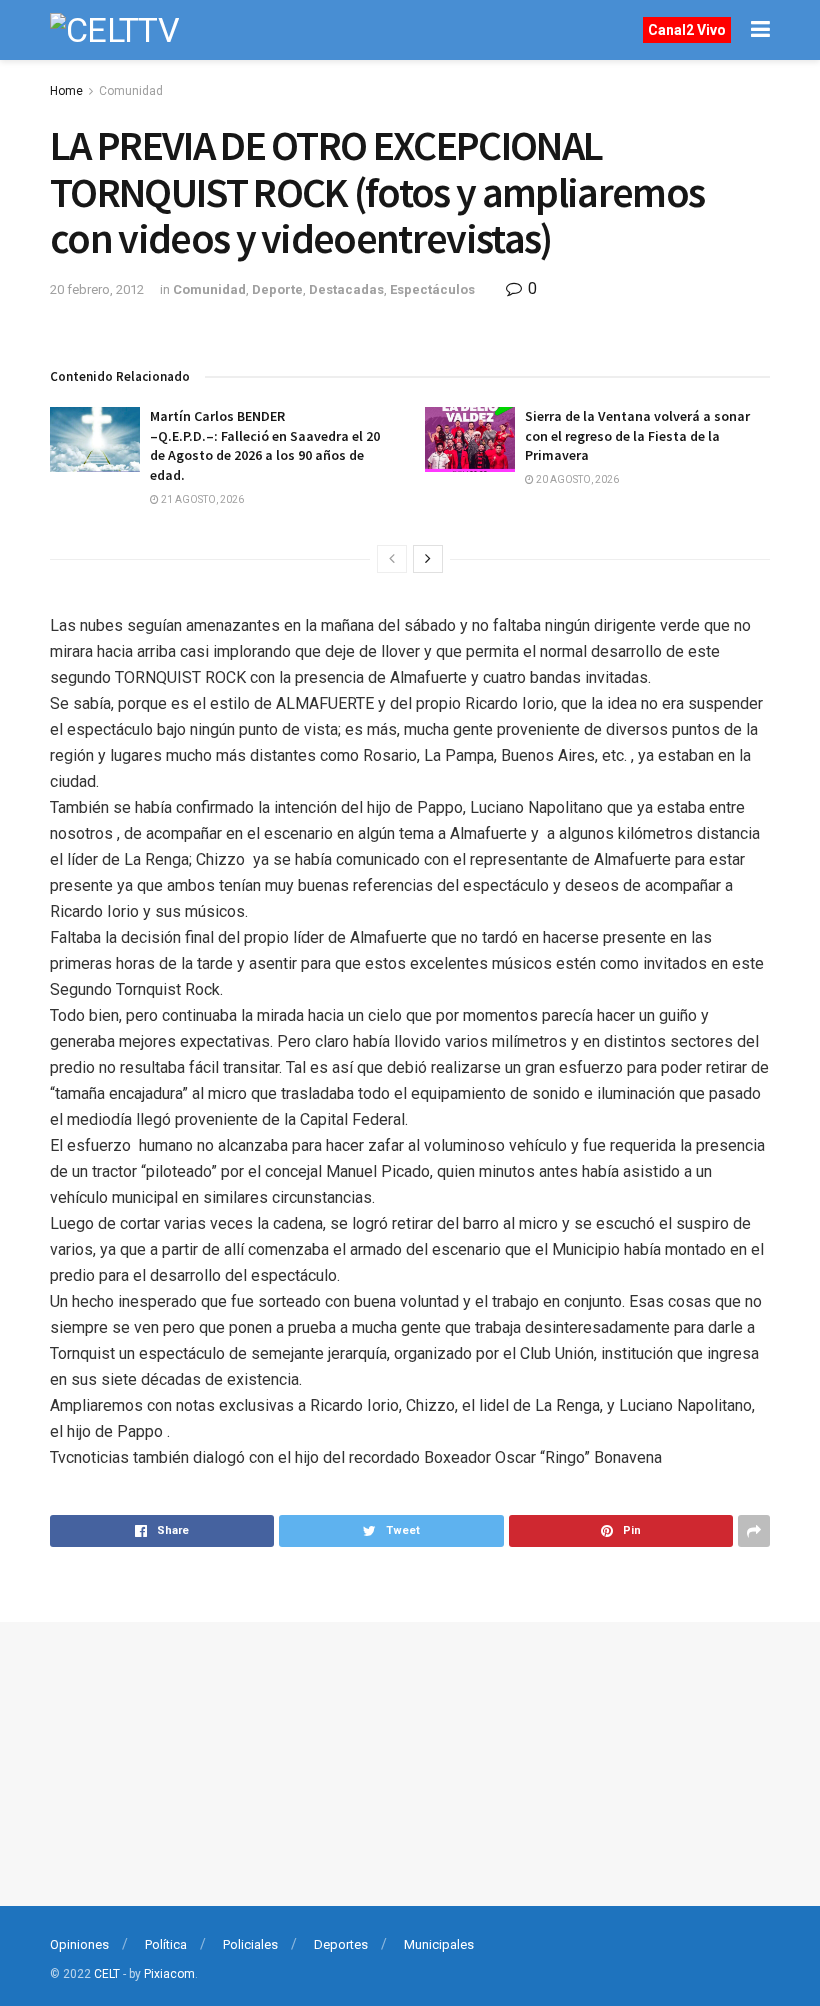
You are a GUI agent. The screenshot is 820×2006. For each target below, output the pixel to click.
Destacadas (346, 289)
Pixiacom (169, 1974)
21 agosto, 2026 (201, 499)
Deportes (341, 1944)
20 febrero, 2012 (97, 289)
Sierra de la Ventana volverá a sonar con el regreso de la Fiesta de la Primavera (637, 435)
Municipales (439, 1944)
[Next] (428, 559)
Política (166, 1944)
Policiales (250, 1944)
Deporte (277, 289)
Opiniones (79, 1944)
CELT (107, 1974)
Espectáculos (432, 289)
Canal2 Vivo (687, 30)
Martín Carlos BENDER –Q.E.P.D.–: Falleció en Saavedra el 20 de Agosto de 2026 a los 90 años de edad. (265, 445)
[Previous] (392, 559)
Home (66, 91)
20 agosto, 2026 (576, 479)
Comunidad (131, 91)
